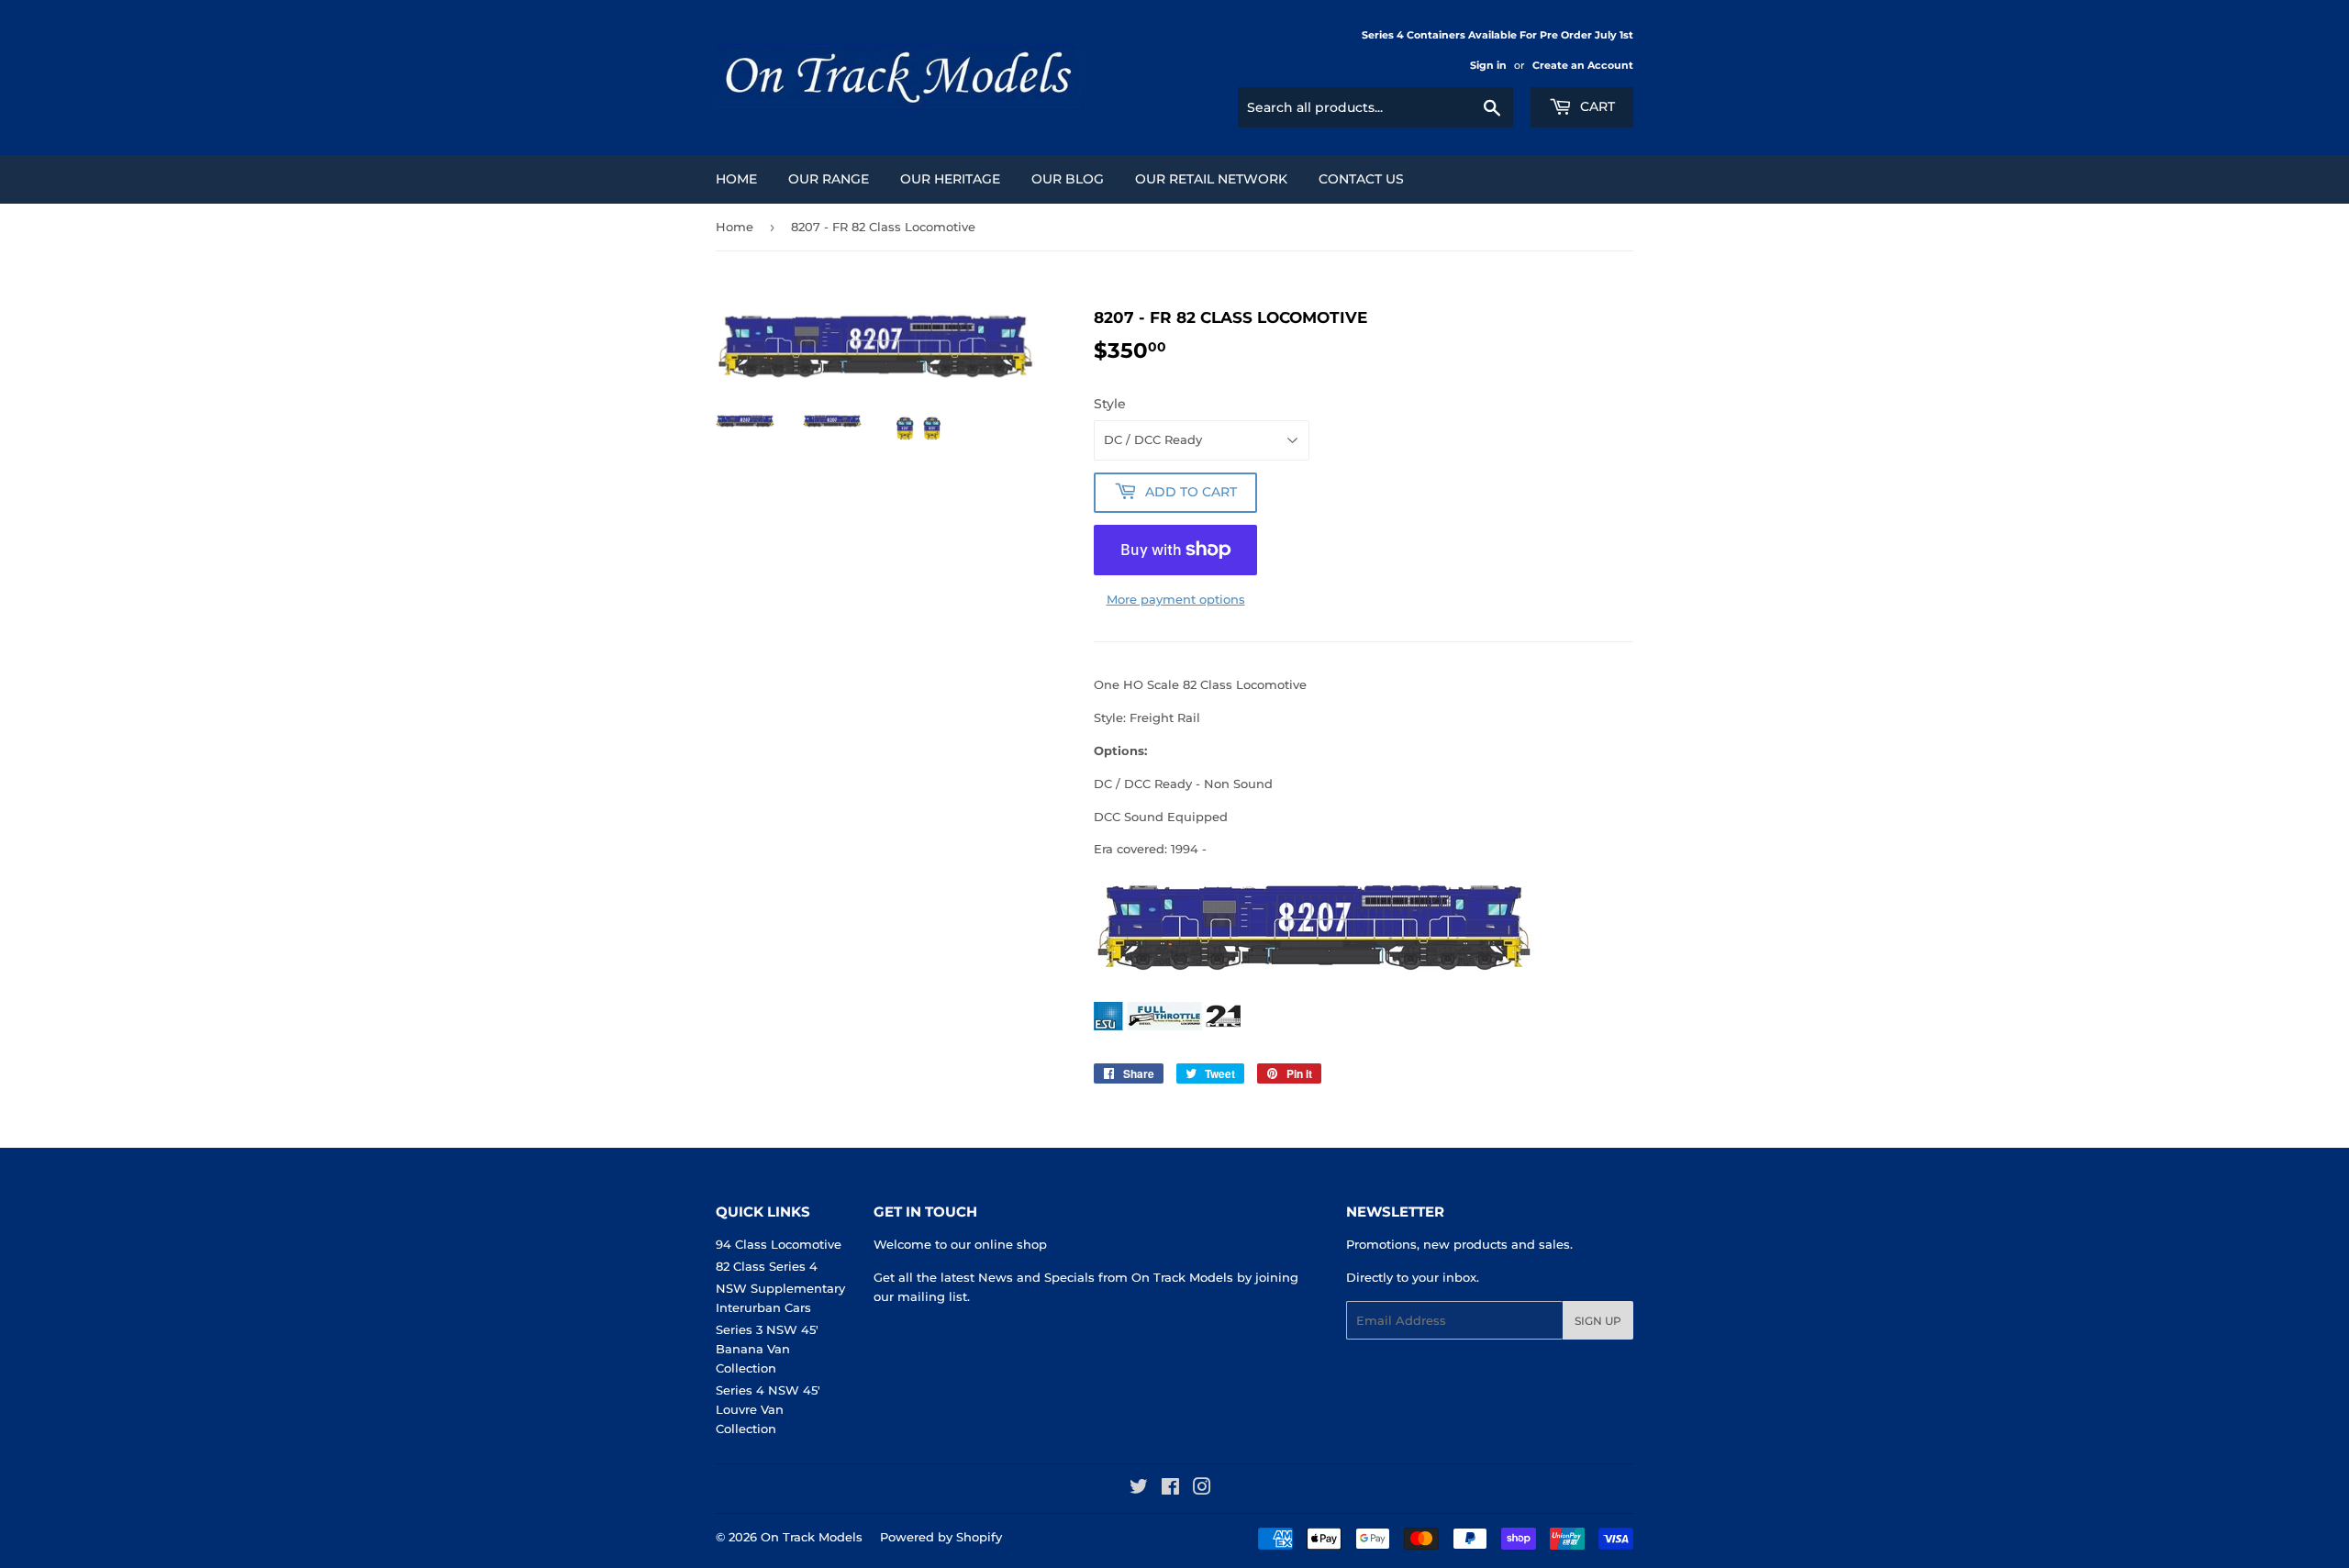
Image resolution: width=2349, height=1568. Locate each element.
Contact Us (1361, 179)
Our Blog (1068, 179)
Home (736, 179)
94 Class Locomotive (779, 1244)
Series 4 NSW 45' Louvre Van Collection (768, 1409)
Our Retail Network (1211, 179)
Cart (1596, 106)
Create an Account (1583, 65)
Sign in (1488, 65)
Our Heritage (950, 179)
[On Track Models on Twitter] (1139, 1489)
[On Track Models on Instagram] (1202, 1489)
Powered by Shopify (941, 1537)
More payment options (1176, 599)
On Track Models (812, 1537)
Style (1110, 404)
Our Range (829, 179)
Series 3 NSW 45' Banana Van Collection (767, 1349)
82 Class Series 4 (767, 1266)
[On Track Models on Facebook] (1170, 1489)
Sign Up (1598, 1321)
